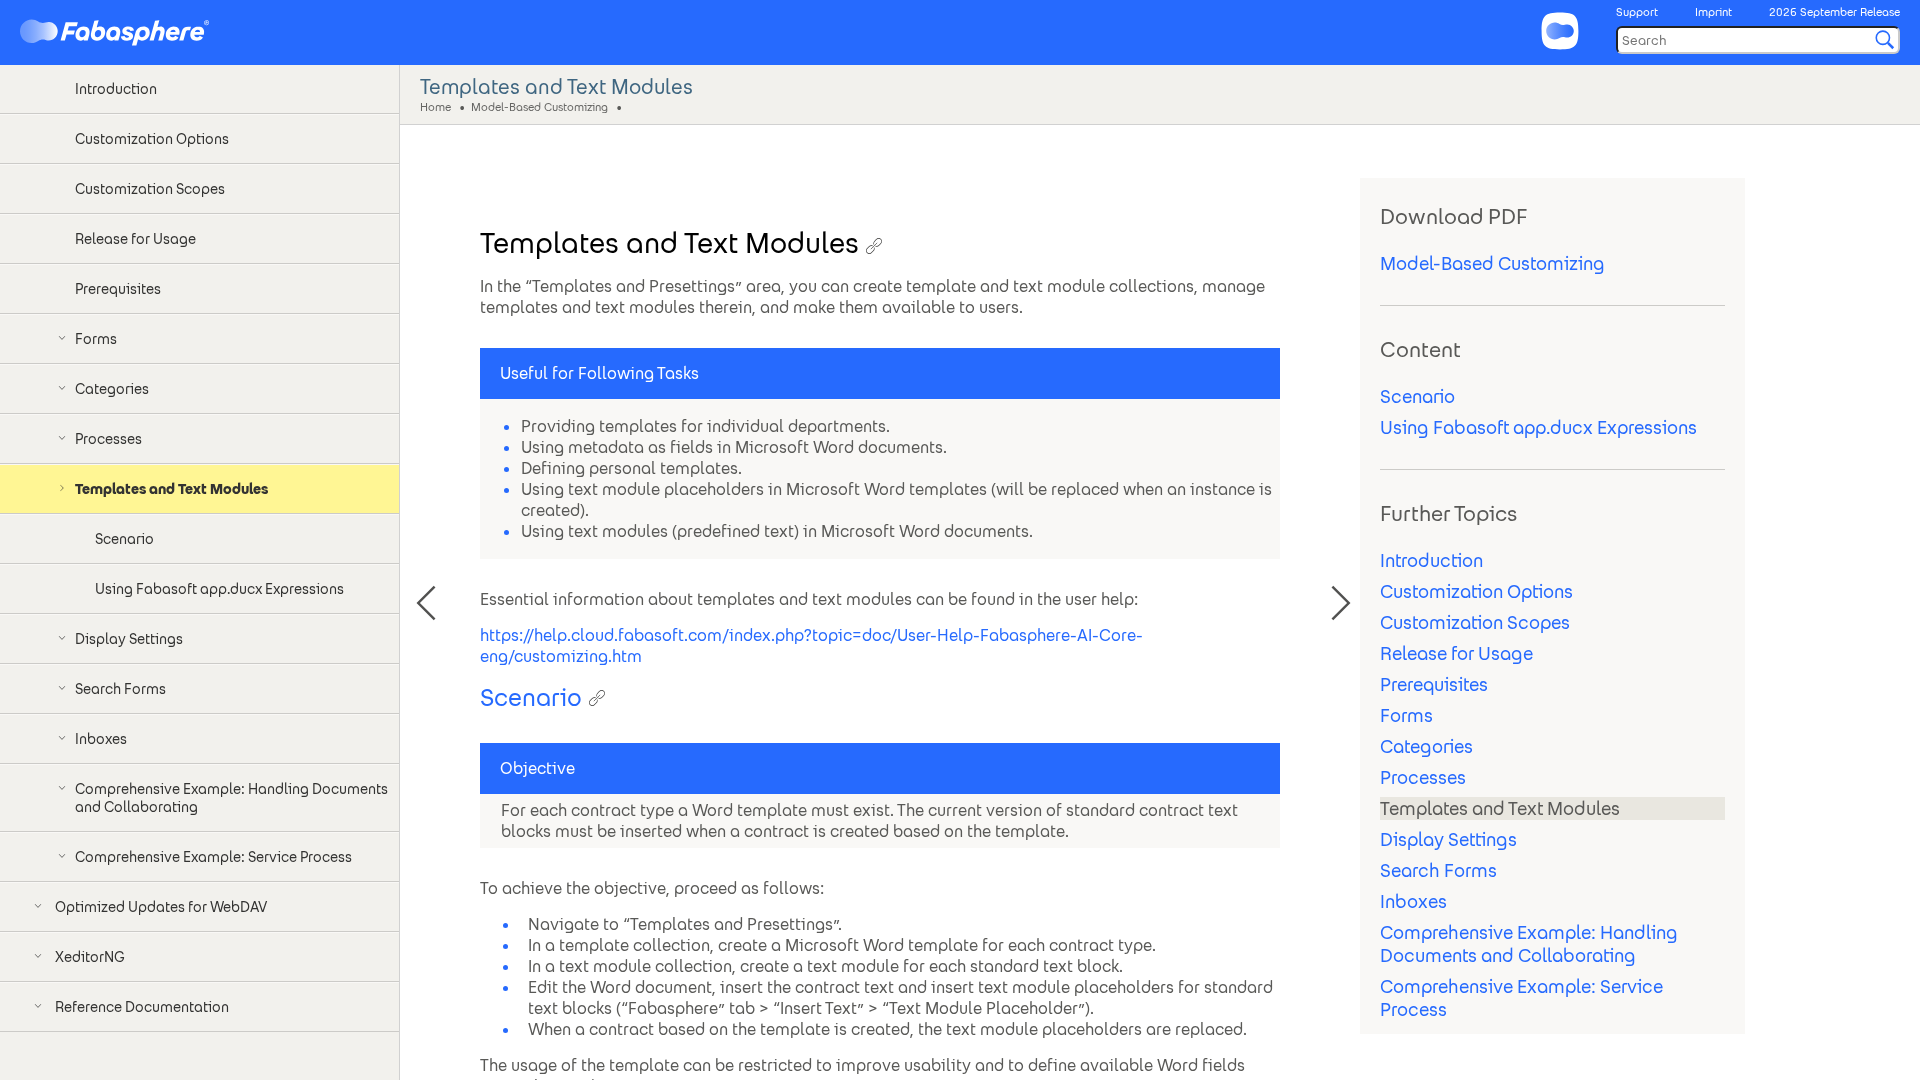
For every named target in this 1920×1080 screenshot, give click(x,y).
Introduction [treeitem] (116, 89)
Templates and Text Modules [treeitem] (171, 489)
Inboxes (1413, 901)
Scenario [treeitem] (124, 539)
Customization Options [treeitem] (152, 139)
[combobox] (1758, 40)
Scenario (1417, 396)
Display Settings (1448, 839)
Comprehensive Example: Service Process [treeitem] (213, 857)
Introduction (1431, 560)
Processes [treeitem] (108, 439)
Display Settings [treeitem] (129, 639)
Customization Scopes (1475, 622)
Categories (1426, 746)
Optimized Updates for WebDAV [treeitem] (161, 907)
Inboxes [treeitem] (101, 739)
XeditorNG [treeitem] (90, 957)
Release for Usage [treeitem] (135, 239)
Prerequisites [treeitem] (118, 289)
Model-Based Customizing (539, 106)
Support (1637, 12)
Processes (1423, 777)
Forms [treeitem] (96, 339)
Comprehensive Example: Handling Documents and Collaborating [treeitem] (231, 798)
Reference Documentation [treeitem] (142, 1007)
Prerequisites (1434, 684)
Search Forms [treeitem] (120, 689)
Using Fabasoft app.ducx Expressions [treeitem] (219, 589)
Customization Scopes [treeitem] (150, 189)
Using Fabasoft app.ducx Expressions (1538, 427)
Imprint (1713, 12)
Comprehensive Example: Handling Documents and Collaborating (1529, 944)
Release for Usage (1456, 653)
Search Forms (1438, 870)
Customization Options (1476, 591)
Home (435, 106)
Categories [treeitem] (112, 389)
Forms (1406, 715)
